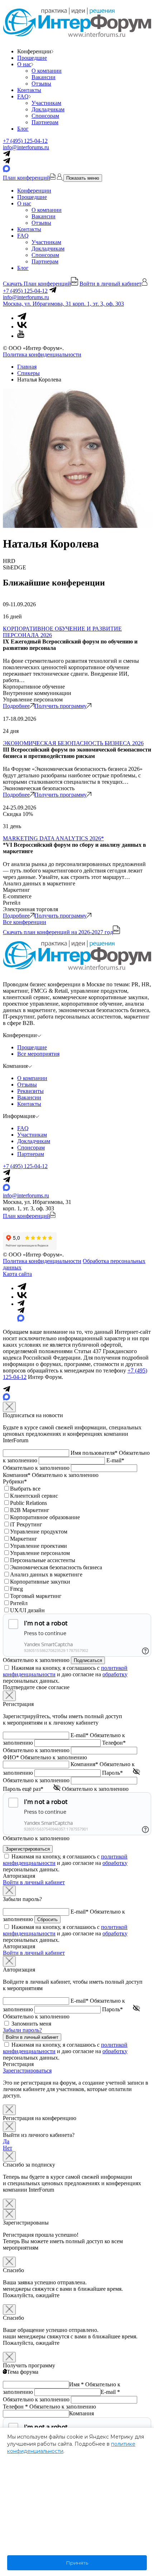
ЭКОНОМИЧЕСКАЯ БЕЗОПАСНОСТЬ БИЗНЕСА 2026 (73, 743)
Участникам (46, 103)
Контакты (29, 90)
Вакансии (44, 77)
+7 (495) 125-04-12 (25, 141)
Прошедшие (32, 58)
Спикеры (28, 373)
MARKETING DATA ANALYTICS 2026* (53, 838)
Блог (23, 129)
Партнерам (45, 122)
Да (6, 2141)
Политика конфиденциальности (42, 354)
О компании (47, 71)
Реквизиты (30, 1091)
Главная (27, 367)
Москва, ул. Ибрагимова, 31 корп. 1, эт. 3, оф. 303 (63, 304)
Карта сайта (17, 1274)
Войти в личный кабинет (34, 1882)
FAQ (23, 96)
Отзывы (41, 84)
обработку (115, 1674)
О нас (24, 64)
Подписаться (88, 1660)
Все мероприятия (38, 1054)
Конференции (34, 191)
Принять (77, 2563)
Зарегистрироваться (27, 2070)
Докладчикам (48, 109)
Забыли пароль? (22, 2030)
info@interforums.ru (26, 147)
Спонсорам (45, 116)
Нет (8, 2148)
